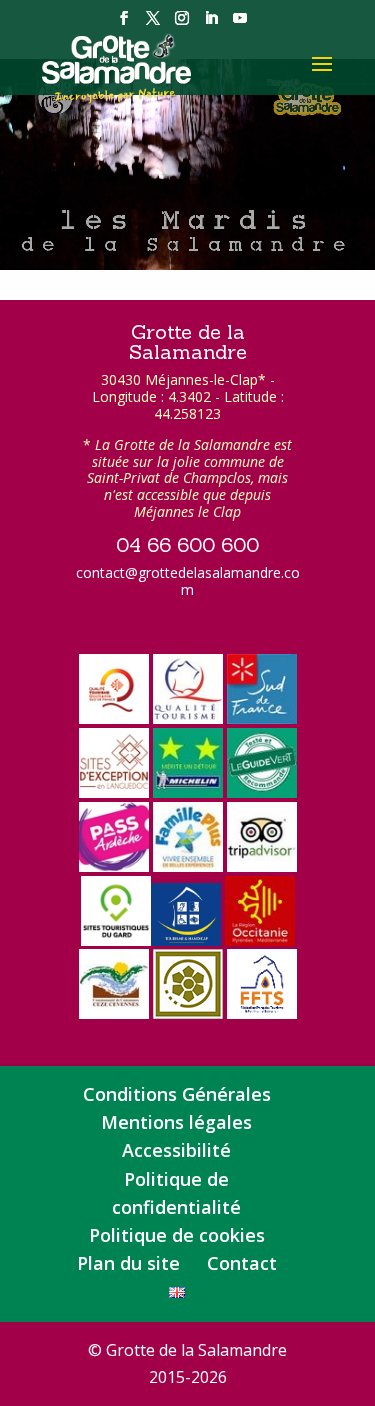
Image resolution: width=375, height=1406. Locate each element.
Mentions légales (176, 1122)
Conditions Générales (177, 1094)
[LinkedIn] (211, 24)
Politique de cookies (177, 1235)
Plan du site (128, 1263)
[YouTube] (240, 24)
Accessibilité (176, 1150)
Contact (242, 1263)
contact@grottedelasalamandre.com (188, 581)
